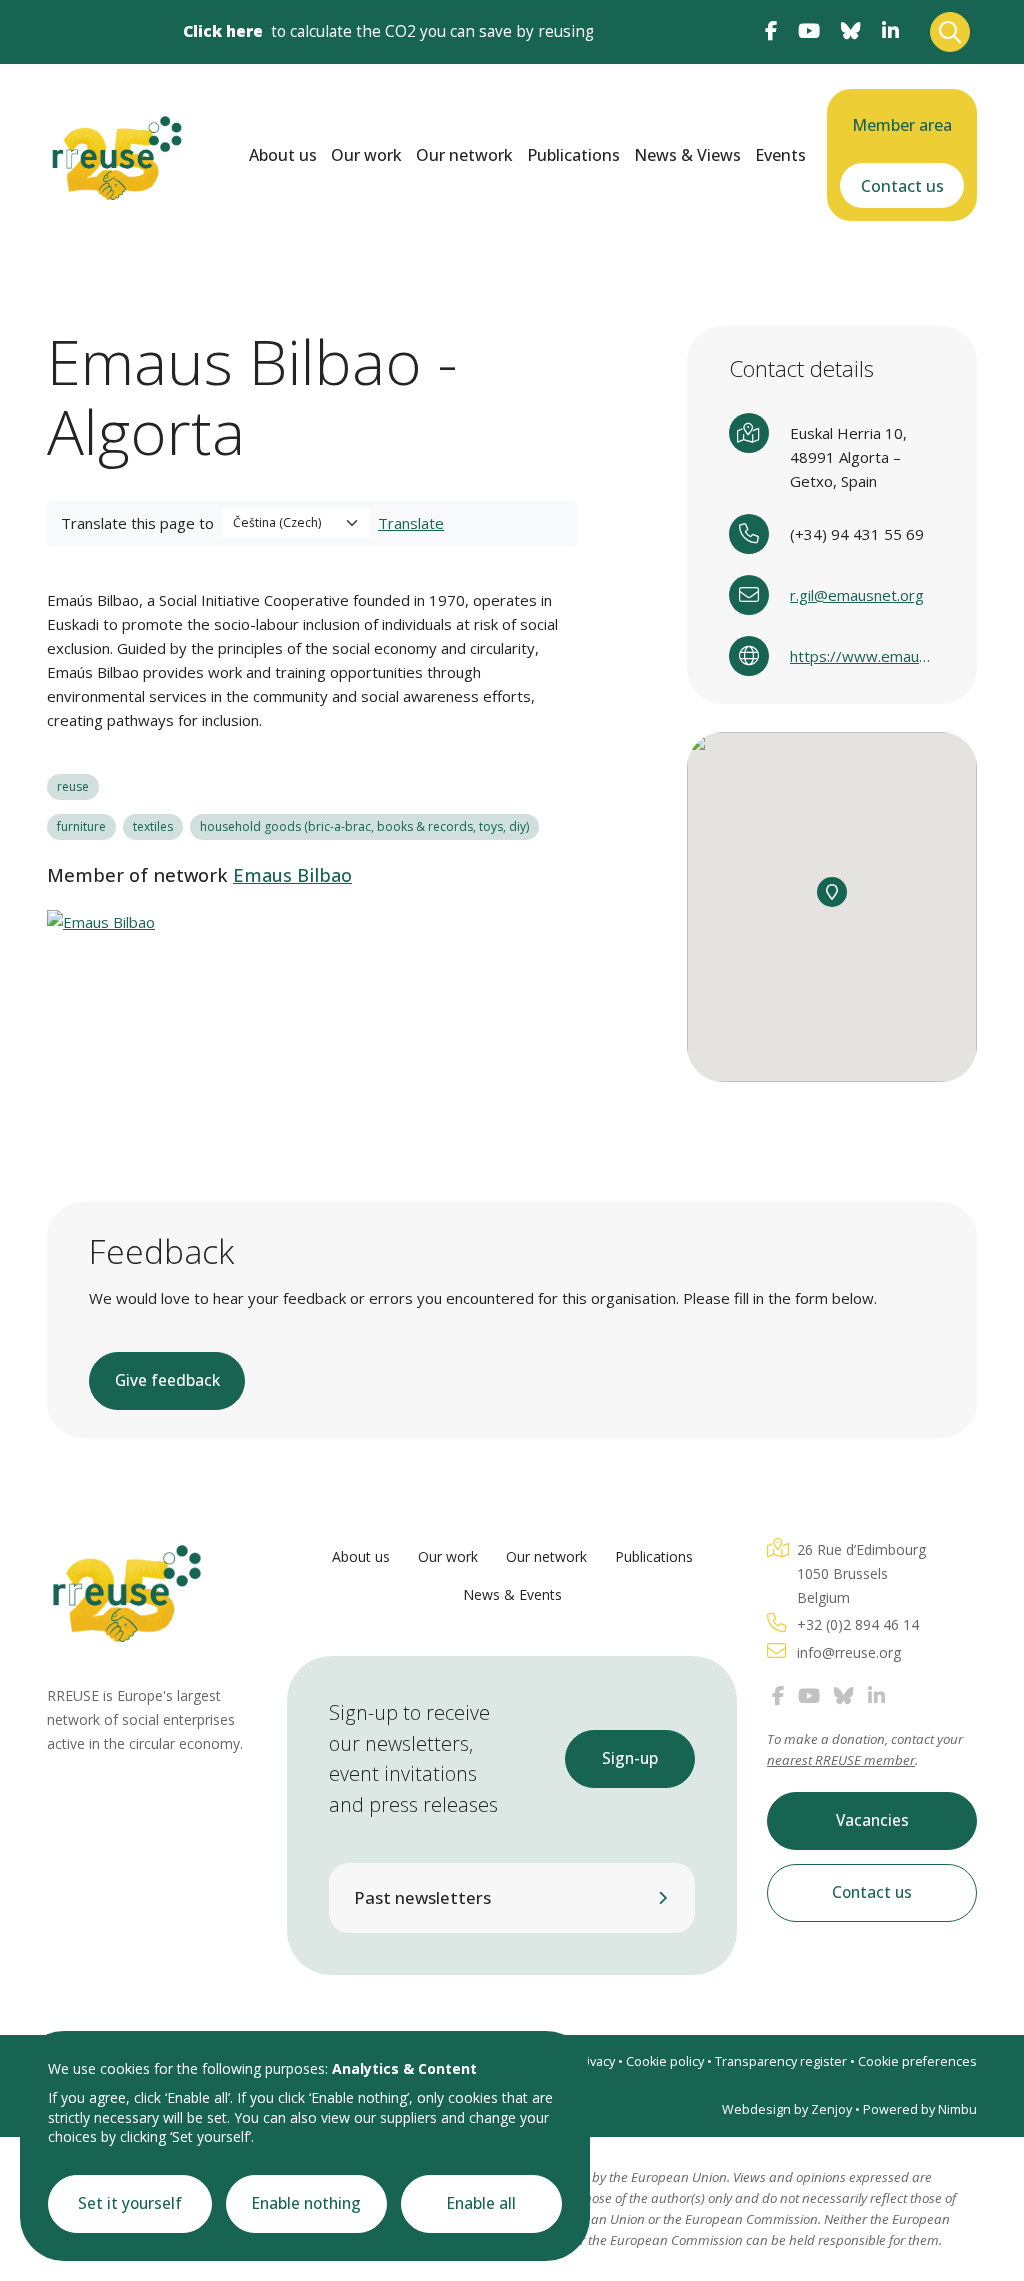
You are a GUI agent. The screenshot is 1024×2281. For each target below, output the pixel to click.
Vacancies (872, 1820)
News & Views (687, 155)
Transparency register (781, 2061)
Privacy (594, 2061)
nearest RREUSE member (841, 1760)
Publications (573, 155)
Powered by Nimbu (920, 2109)
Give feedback (167, 1380)
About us (283, 155)
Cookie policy (665, 2061)
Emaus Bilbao (292, 875)
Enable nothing (306, 2203)
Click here (223, 31)
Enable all (481, 2203)
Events (780, 155)
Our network (464, 155)
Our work (366, 155)
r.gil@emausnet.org (857, 595)
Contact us (902, 186)
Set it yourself (130, 2203)
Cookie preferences (917, 2061)
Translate (411, 523)
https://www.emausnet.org (862, 656)
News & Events (512, 1594)
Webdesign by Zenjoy (787, 2109)
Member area (902, 125)
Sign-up (630, 1758)
